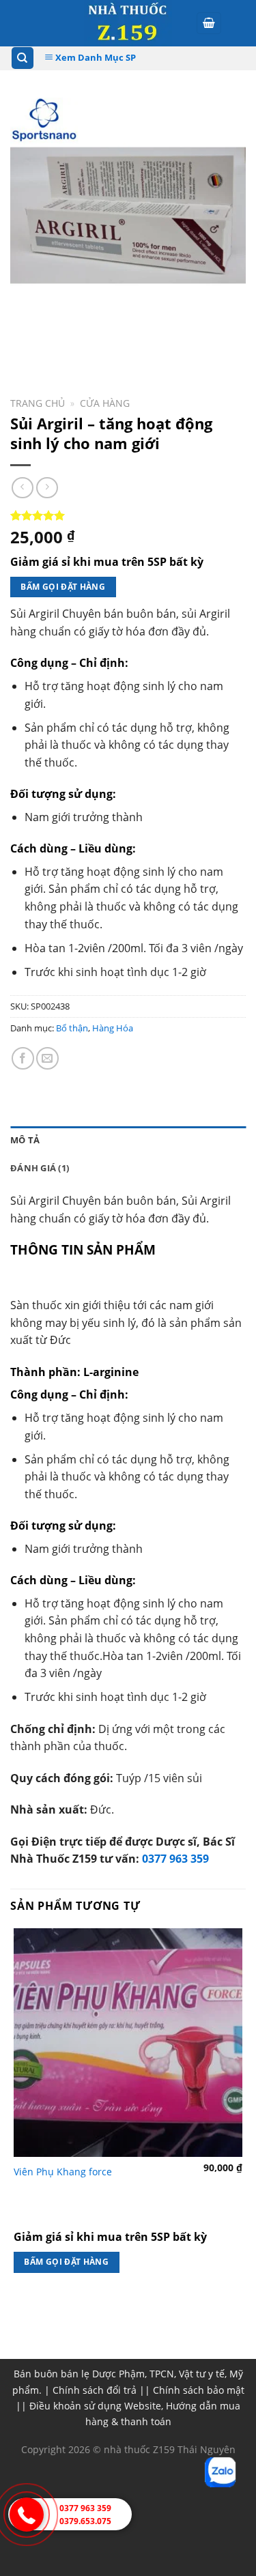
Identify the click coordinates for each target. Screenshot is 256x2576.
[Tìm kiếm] (23, 58)
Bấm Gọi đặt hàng (63, 587)
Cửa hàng (105, 403)
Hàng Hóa (113, 1028)
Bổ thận (72, 1028)
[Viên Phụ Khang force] (128, 2043)
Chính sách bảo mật (199, 2390)
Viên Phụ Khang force (63, 2172)
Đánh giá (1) (40, 1168)
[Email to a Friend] (47, 1058)
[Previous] (24, 346)
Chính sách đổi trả (95, 2390)
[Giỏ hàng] (209, 24)
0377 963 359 (175, 1859)
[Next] (61, 346)
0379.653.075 (85, 2521)
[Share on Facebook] (23, 1058)
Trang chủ (38, 403)
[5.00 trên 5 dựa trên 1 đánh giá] (128, 515)
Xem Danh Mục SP (95, 57)
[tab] (128, 1140)
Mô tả (25, 1140)
